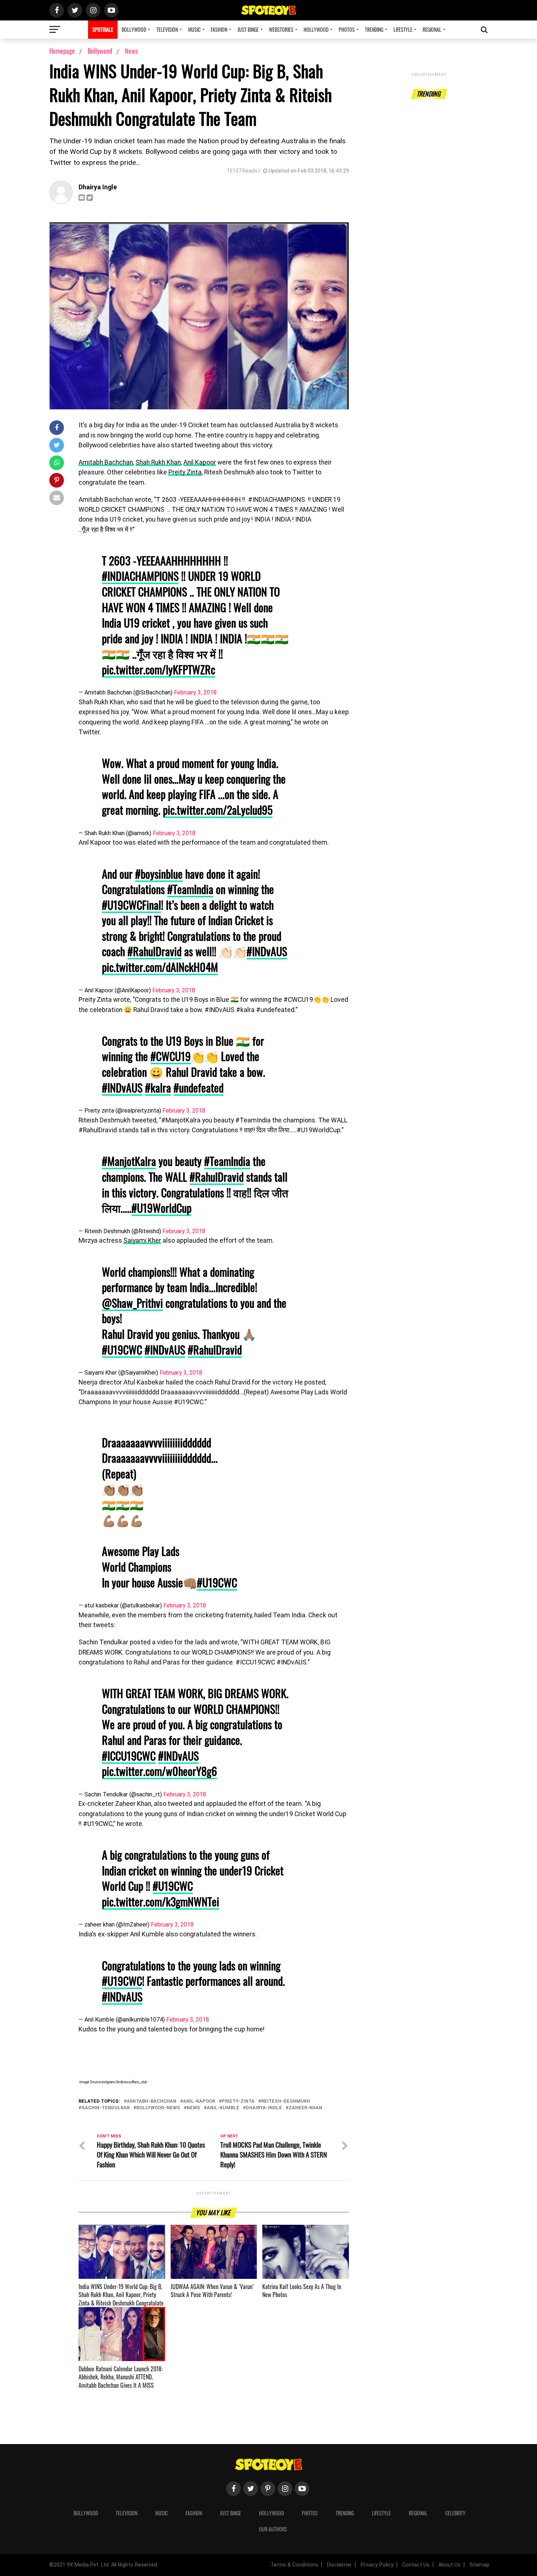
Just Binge (248, 29)
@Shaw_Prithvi (132, 1303)
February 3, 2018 (195, 692)
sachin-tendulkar (106, 2108)
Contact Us (416, 2565)
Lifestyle (403, 29)
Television (167, 29)
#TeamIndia (190, 889)
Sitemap (479, 2565)
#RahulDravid (155, 951)
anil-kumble (223, 2108)
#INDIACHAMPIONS (140, 576)
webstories (281, 29)
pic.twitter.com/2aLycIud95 (218, 810)
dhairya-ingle (264, 2108)
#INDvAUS (267, 951)
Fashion (219, 29)
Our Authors (273, 2529)
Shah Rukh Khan (158, 462)
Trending (374, 29)
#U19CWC (122, 1350)
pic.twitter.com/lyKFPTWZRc (159, 669)
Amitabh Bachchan (106, 462)
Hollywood (316, 29)
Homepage (62, 51)
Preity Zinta (185, 472)
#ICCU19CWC (129, 1756)
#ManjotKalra (129, 1161)
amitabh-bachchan (152, 2101)
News (132, 51)
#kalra (158, 1088)
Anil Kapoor (200, 462)
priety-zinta (238, 2101)
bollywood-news (158, 2108)
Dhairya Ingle (98, 187)
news (193, 2108)
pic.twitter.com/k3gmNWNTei (161, 1901)
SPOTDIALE (103, 29)
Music (194, 29)
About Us (450, 2565)
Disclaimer (339, 2565)
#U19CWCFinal (132, 905)
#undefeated (199, 1088)
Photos (347, 29)
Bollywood (134, 29)
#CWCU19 (171, 1056)
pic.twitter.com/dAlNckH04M (160, 967)
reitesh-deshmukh (286, 2101)
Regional (432, 29)
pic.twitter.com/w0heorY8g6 (159, 1771)
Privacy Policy (377, 2565)
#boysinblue (159, 874)
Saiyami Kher (142, 1240)
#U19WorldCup (161, 1208)
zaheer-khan (305, 2108)
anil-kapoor (199, 2101)
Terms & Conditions (294, 2565)
